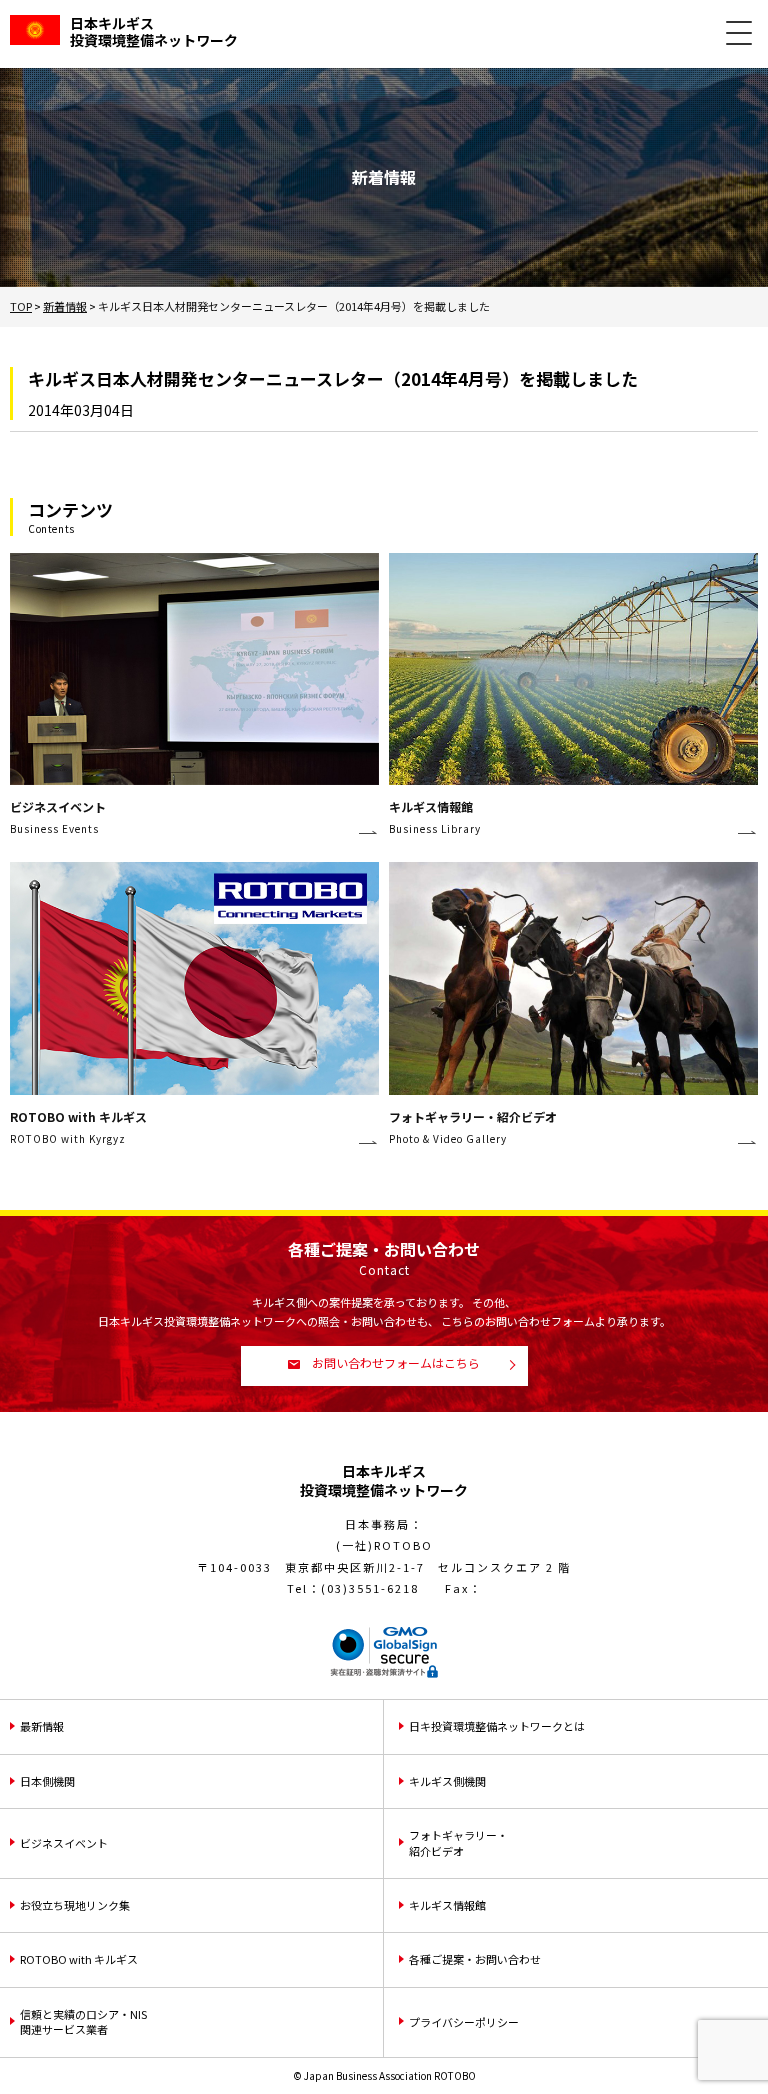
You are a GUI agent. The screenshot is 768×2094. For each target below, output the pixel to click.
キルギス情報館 (447, 1905)
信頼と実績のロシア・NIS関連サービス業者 (83, 2021)
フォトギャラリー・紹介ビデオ (458, 1842)
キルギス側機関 (447, 1781)
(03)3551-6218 (370, 1588)
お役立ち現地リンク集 (75, 1905)
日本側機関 (47, 1781)
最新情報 (42, 1726)
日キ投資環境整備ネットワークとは (497, 1726)
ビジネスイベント (64, 1843)
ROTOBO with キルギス (79, 1959)
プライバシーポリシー (464, 2022)
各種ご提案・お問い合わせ (475, 1959)
